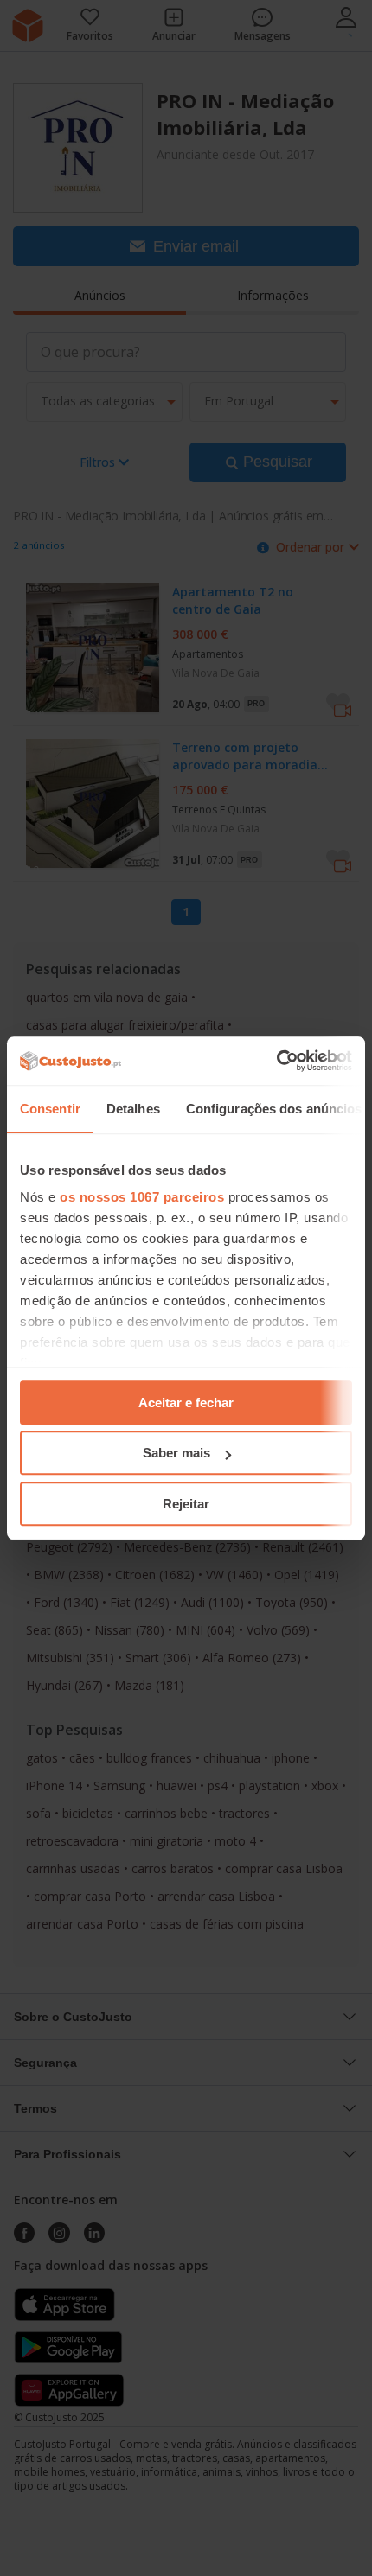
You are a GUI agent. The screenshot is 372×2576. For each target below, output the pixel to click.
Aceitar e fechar (186, 1403)
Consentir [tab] (50, 1109)
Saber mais (176, 1453)
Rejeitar (186, 1504)
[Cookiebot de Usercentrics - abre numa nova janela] (276, 1061)
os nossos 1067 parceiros (142, 1197)
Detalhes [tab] (133, 1109)
